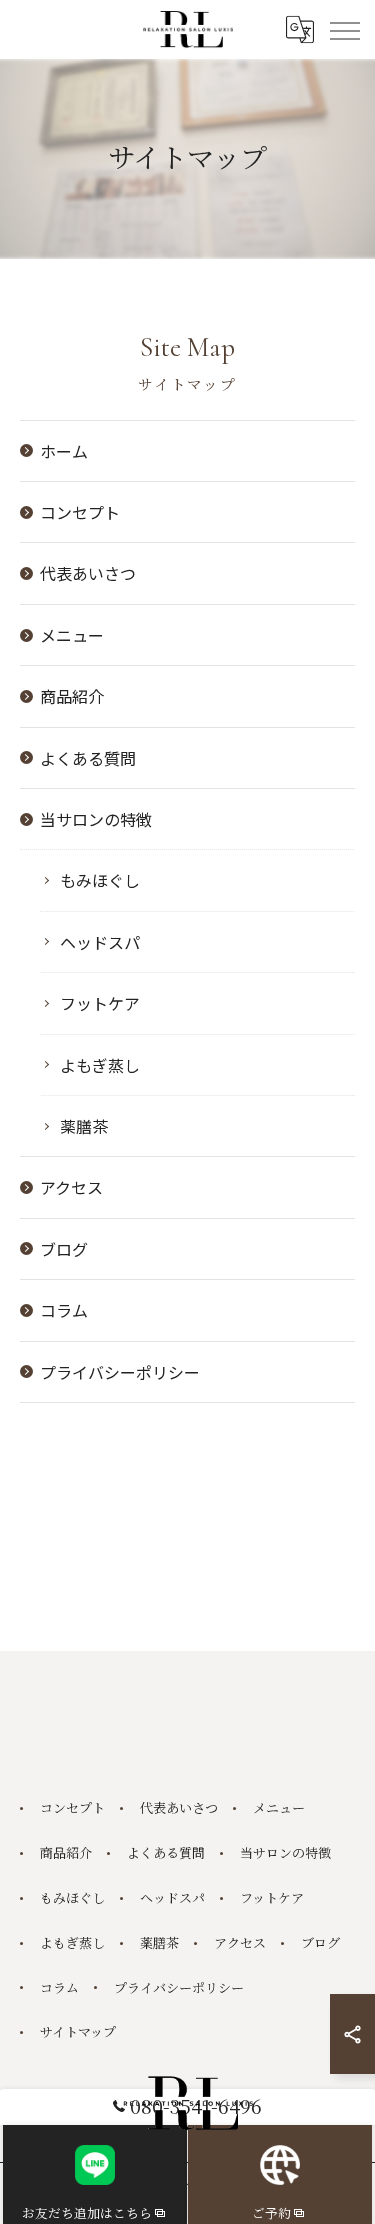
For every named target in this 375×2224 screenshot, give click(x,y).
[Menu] (344, 29)
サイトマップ (78, 2031)
